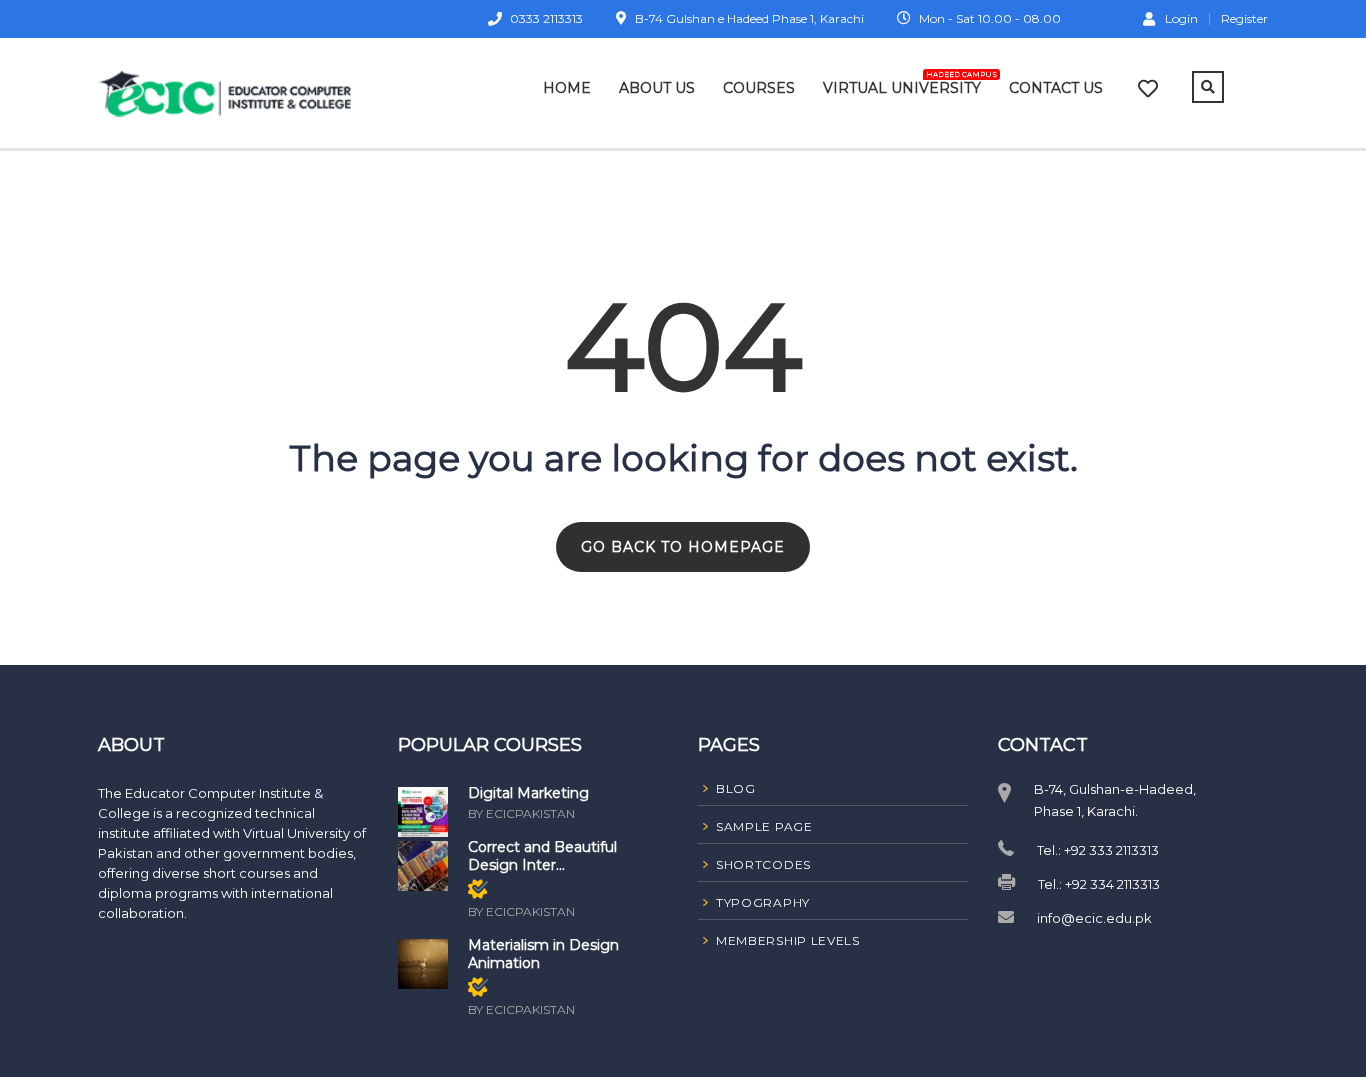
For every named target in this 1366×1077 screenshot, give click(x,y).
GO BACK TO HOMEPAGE (683, 547)
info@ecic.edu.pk (1094, 918)
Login (1181, 18)
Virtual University (902, 84)
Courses (759, 88)
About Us (657, 88)
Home (567, 88)
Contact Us (1056, 88)
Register (1244, 19)
